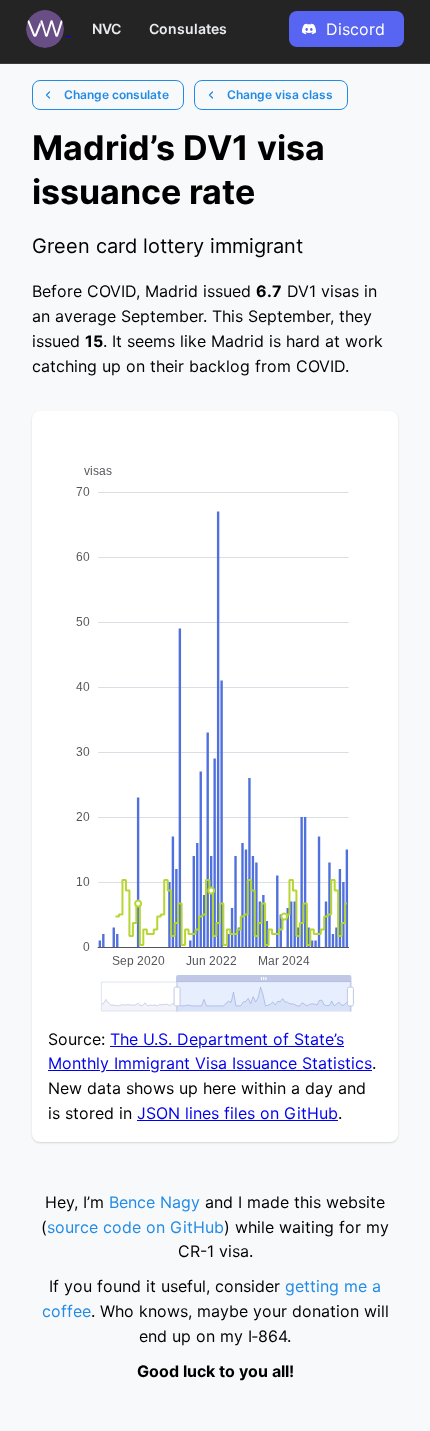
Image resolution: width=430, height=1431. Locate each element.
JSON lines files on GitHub (237, 1113)
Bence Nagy (154, 1202)
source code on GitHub (135, 1227)
